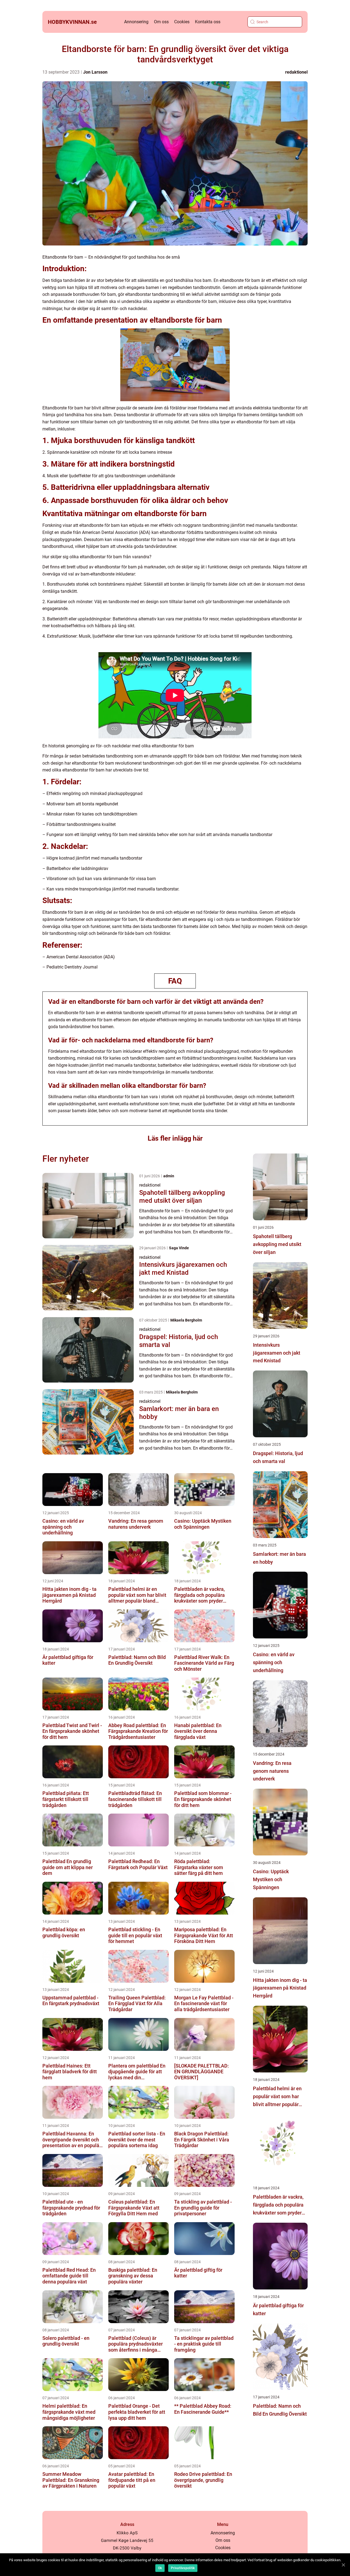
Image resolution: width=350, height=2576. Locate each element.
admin (169, 1176)
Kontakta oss (208, 22)
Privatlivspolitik (183, 2568)
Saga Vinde (179, 1248)
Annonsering (136, 22)
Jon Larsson (95, 72)
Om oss (161, 22)
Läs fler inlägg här (175, 1138)
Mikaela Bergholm (186, 1320)
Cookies (182, 22)
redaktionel (296, 72)
